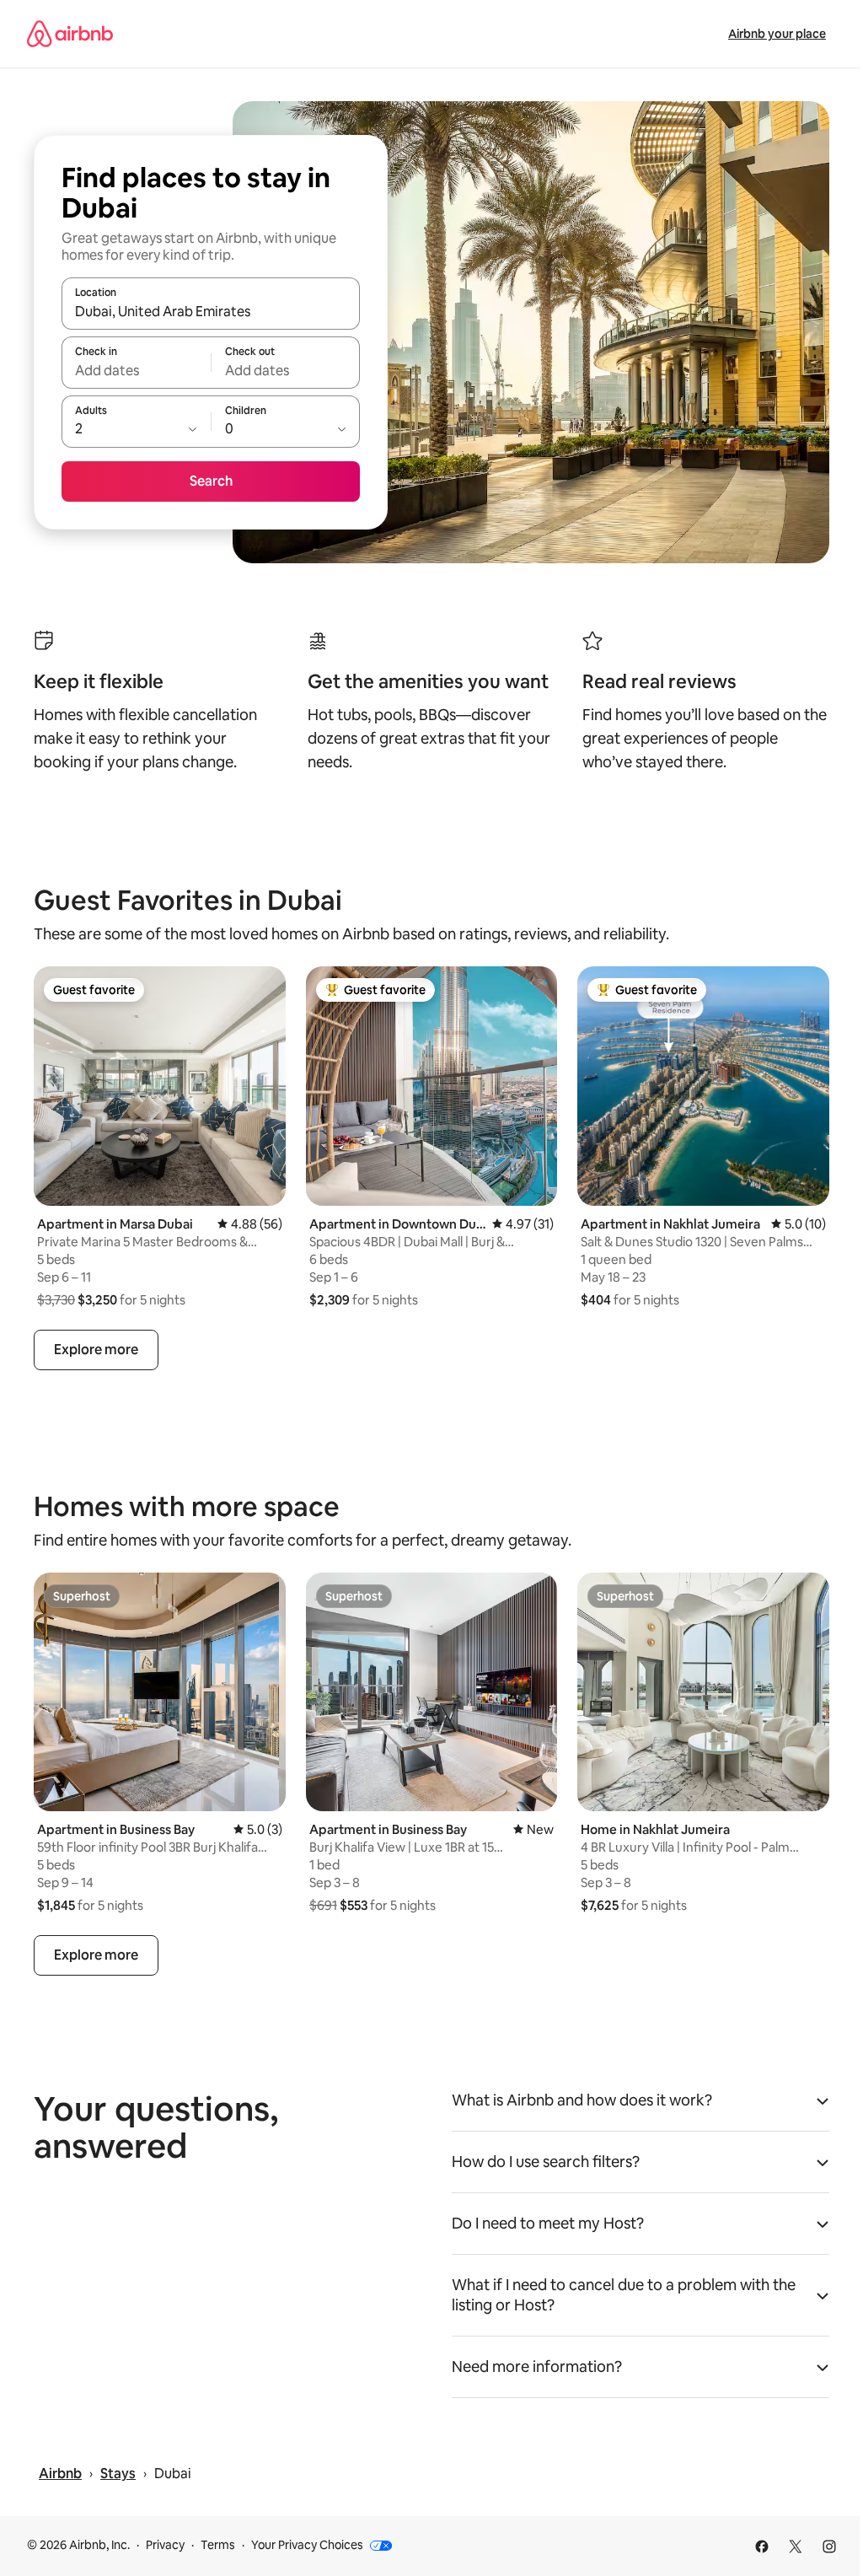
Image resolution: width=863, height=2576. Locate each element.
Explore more (96, 1350)
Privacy (165, 2545)
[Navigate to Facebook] (762, 2546)
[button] (641, 2105)
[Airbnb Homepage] (70, 34)
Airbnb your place (777, 34)
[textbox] (136, 370)
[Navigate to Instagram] (829, 2546)
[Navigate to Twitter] (796, 2546)
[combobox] (211, 311)
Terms (218, 2545)
